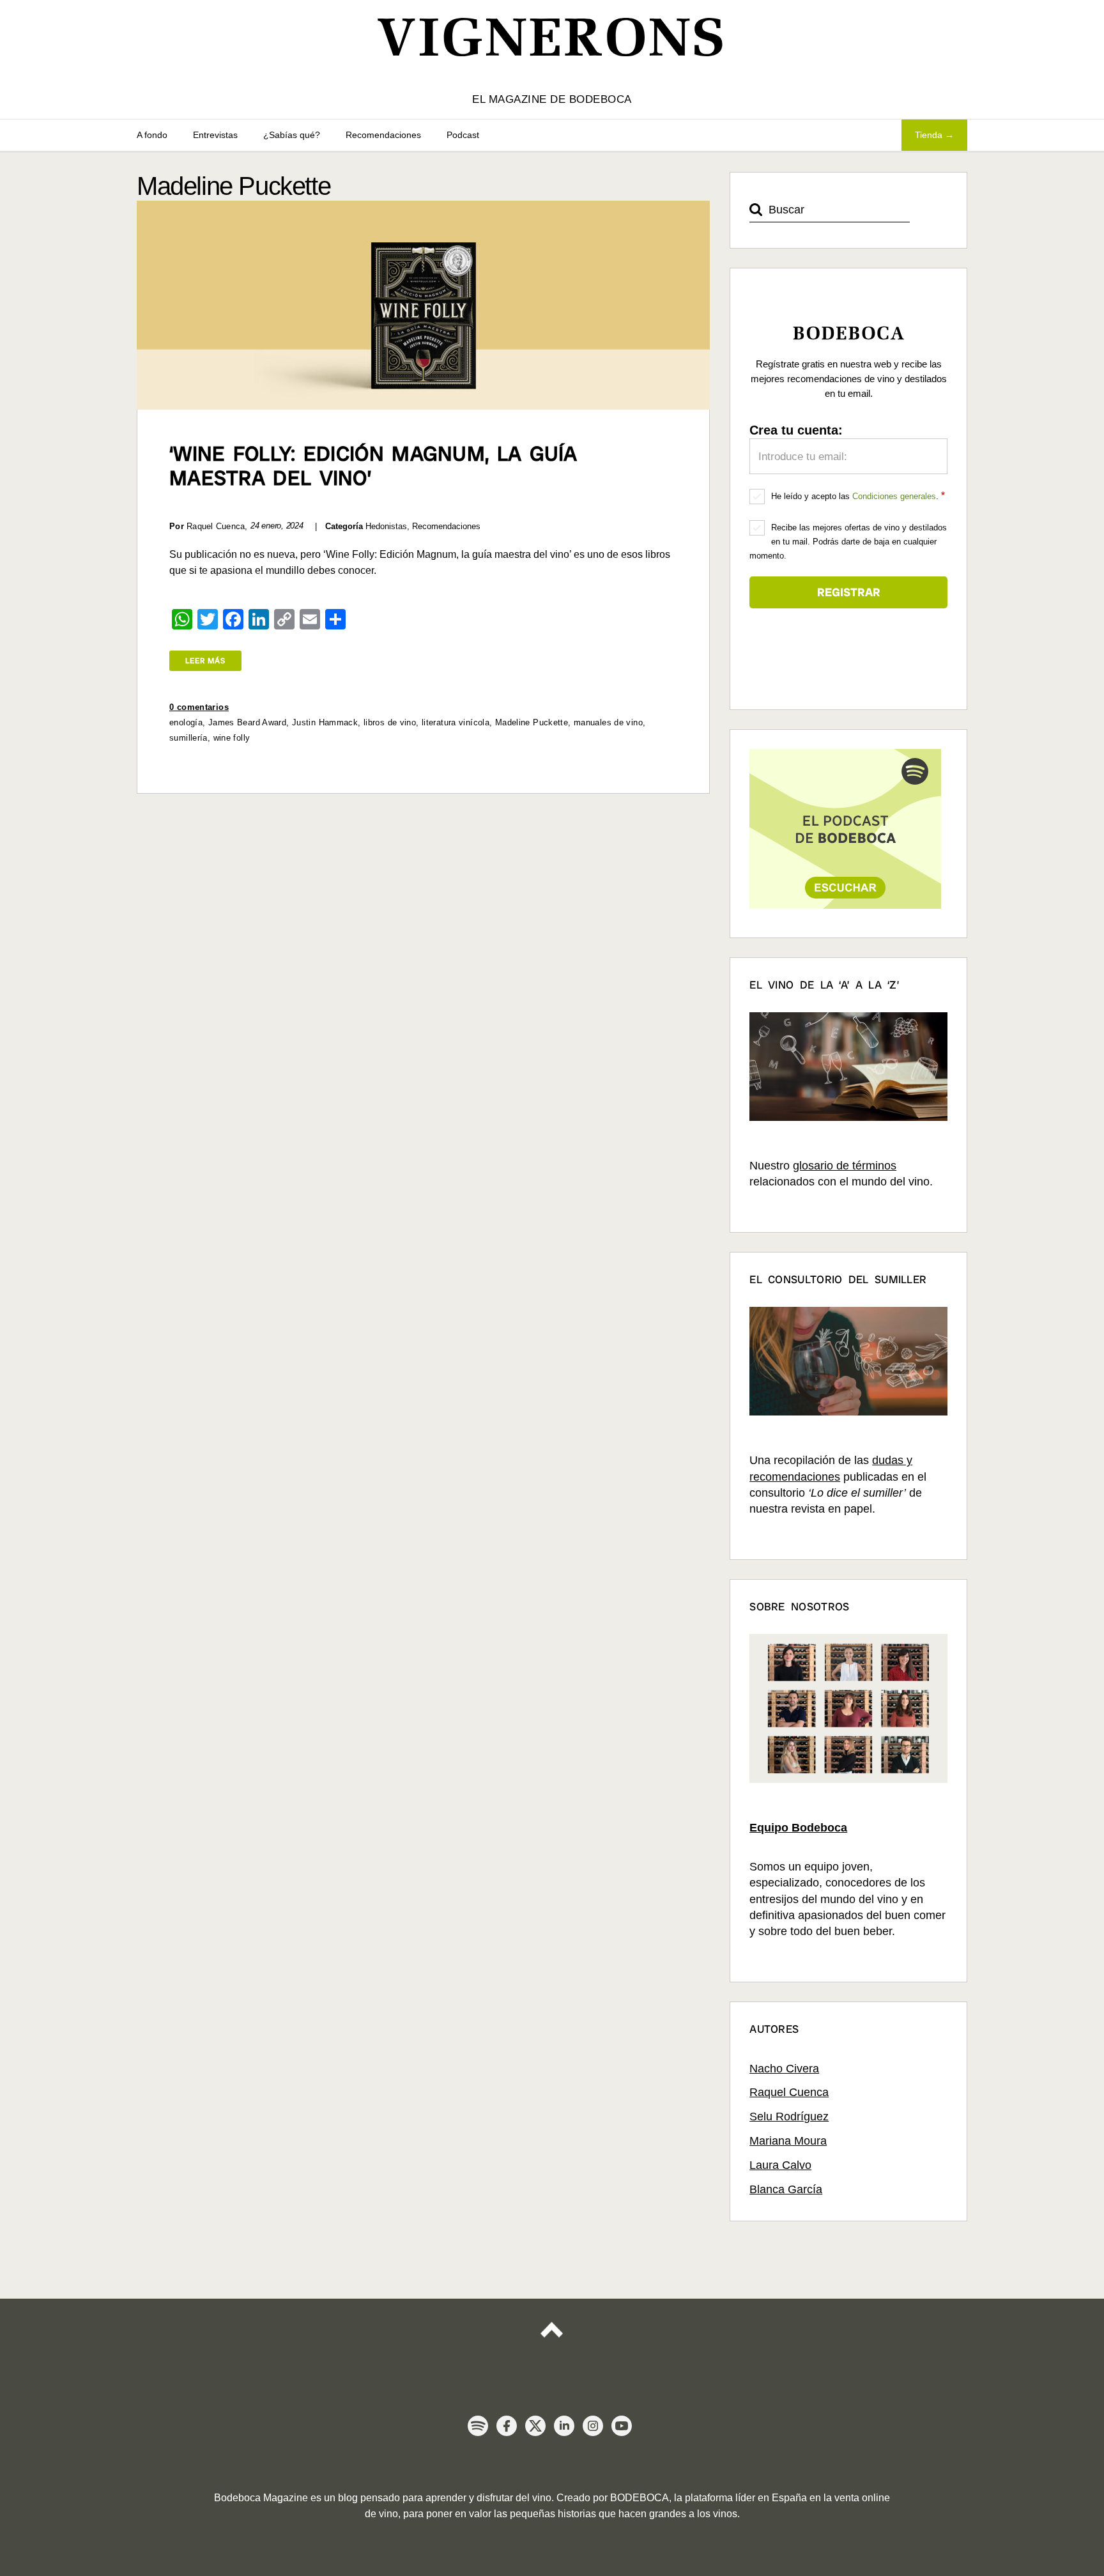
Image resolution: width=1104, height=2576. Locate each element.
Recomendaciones (383, 135)
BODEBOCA (640, 2498)
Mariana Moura (788, 2141)
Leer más (205, 661)
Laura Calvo (780, 2165)
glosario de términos (845, 1166)
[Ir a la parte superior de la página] (552, 2339)
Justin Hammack (325, 722)
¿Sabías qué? (292, 135)
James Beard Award (247, 722)
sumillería (188, 738)
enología (186, 722)
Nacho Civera (784, 2069)
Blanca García (786, 2189)
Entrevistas (215, 135)
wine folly (232, 738)
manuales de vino (608, 722)
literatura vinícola (456, 722)
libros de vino (390, 722)
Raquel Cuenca (789, 2092)
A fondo (152, 135)
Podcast (463, 135)
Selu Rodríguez (789, 2117)
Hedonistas (386, 526)
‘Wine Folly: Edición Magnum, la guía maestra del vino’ (373, 466)
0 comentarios (199, 707)
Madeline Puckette (532, 722)
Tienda (929, 135)
